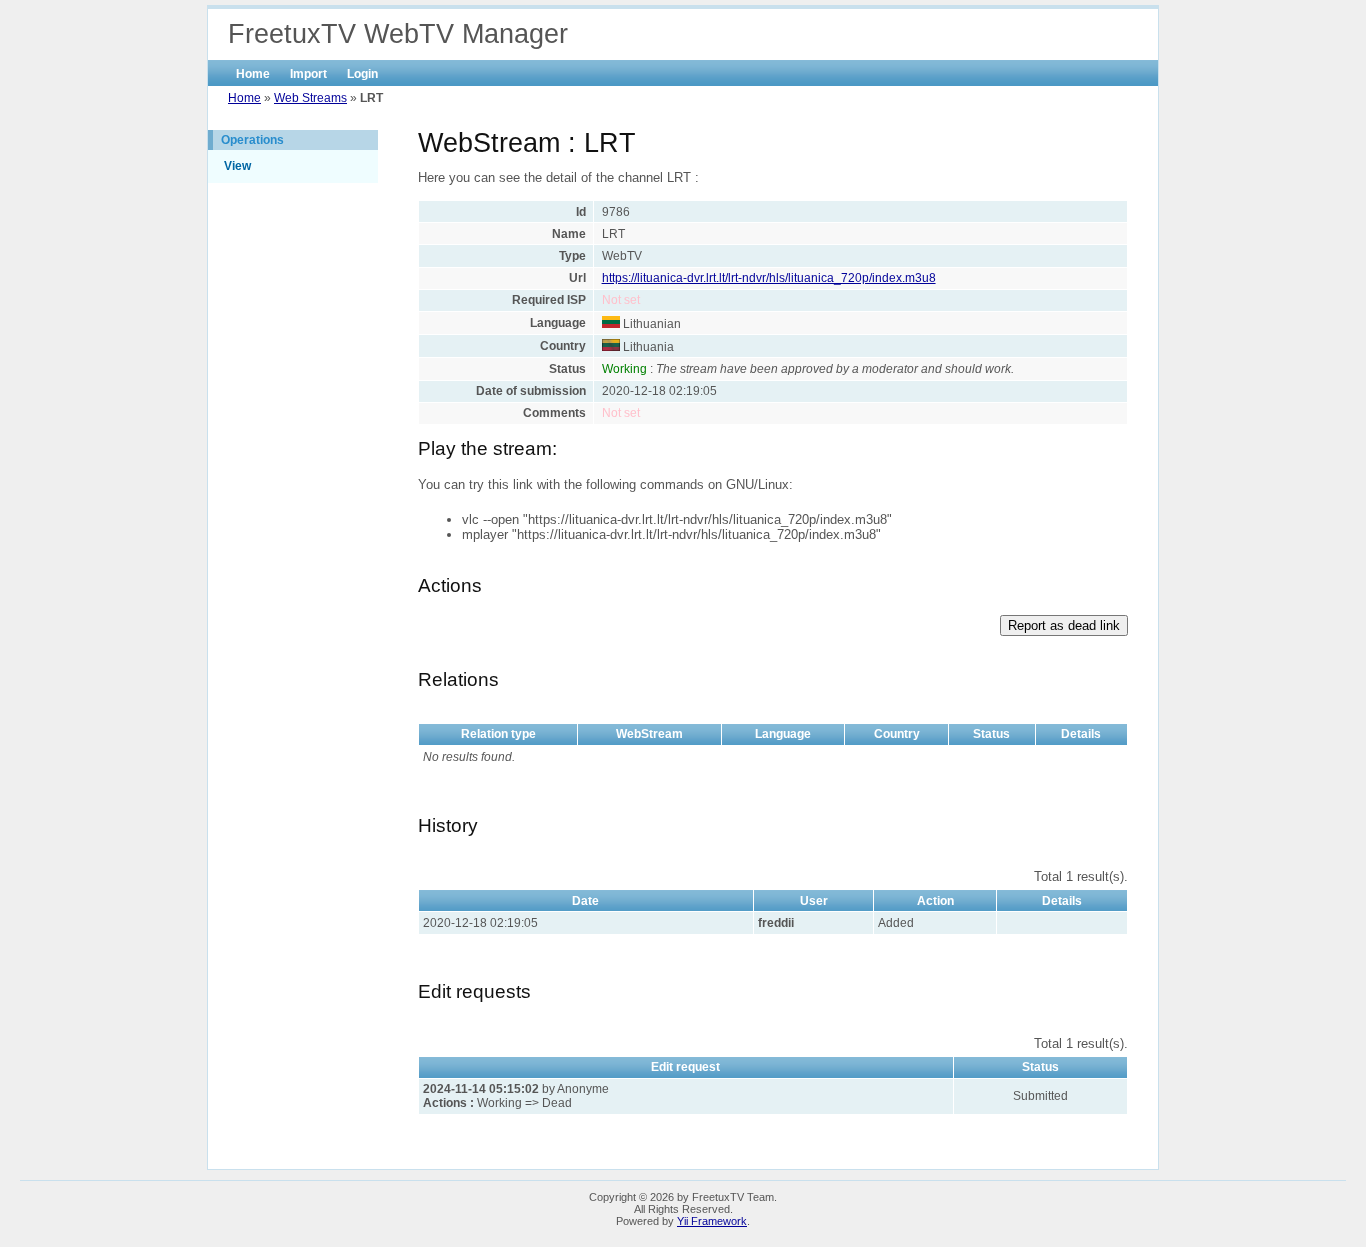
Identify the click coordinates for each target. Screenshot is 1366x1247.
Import (308, 74)
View (237, 166)
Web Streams (310, 98)
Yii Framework (712, 1221)
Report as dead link (1064, 625)
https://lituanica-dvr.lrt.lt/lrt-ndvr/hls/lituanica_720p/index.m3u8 (769, 278)
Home (253, 74)
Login (362, 74)
